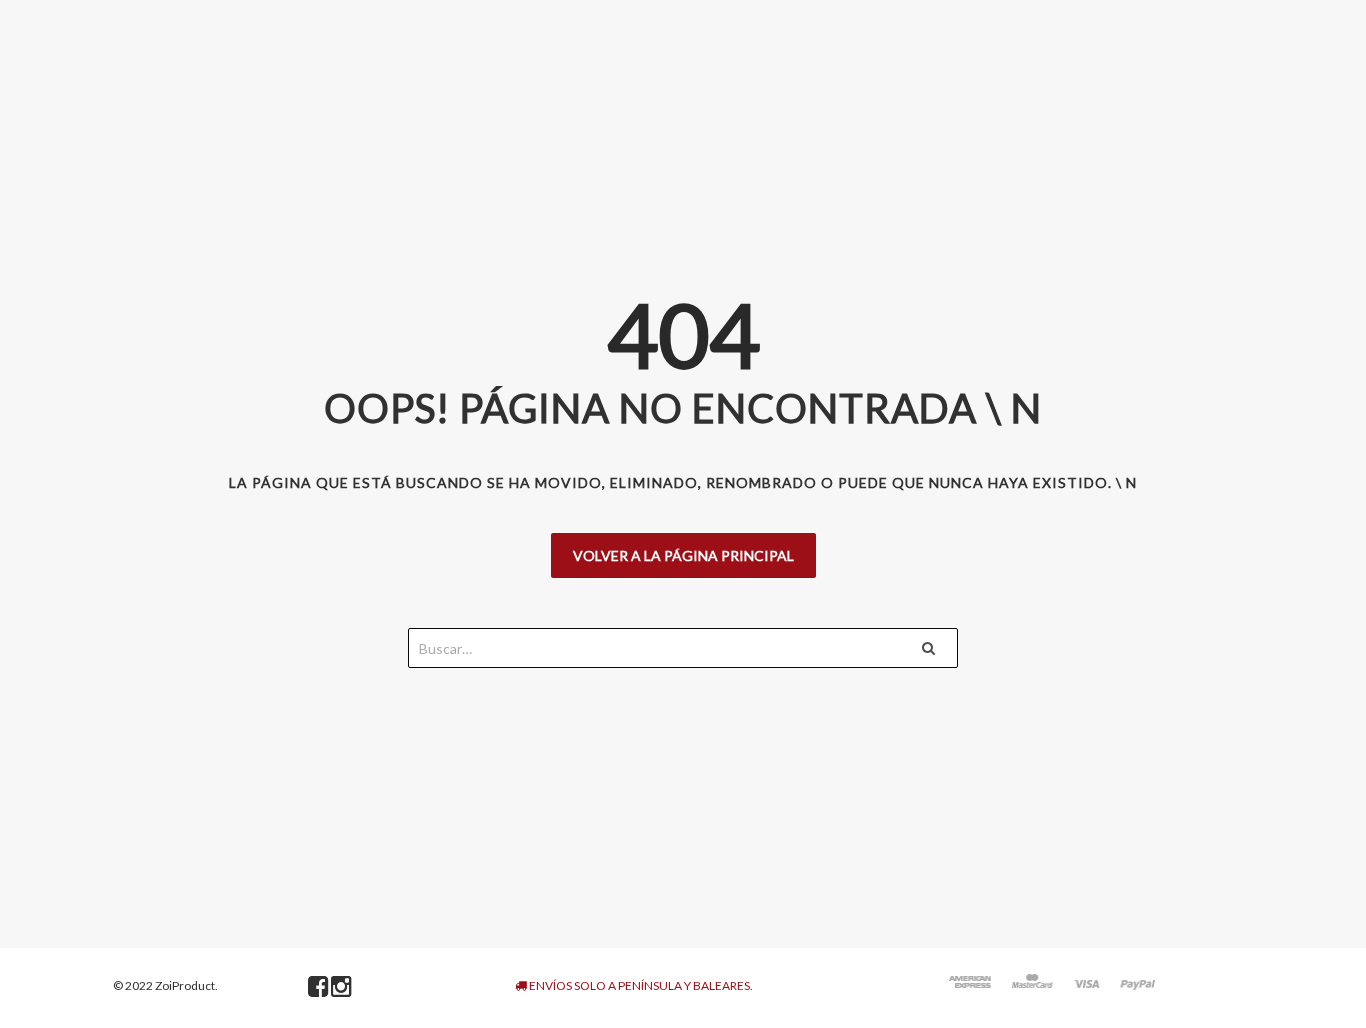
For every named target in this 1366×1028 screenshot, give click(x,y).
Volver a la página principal (683, 555)
